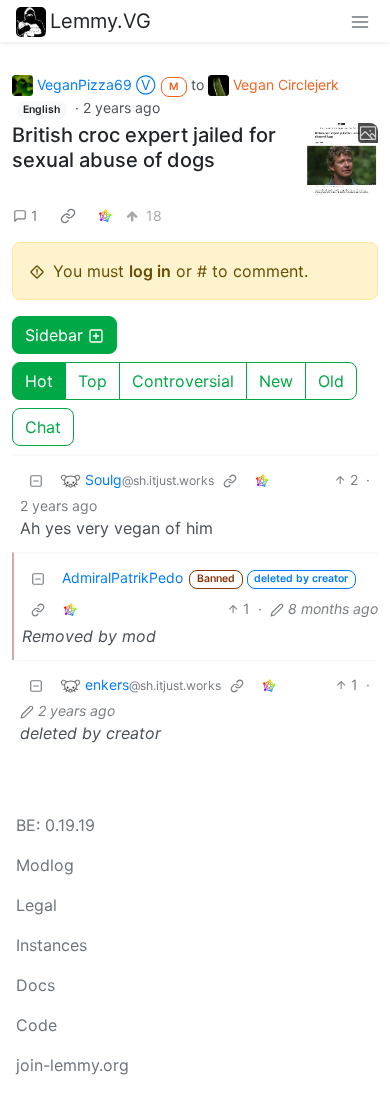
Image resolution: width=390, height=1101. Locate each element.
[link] (68, 215)
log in (150, 271)
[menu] (360, 21)
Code (36, 1025)
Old (331, 381)
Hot (39, 381)
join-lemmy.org (72, 1065)
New (276, 381)
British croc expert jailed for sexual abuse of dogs (144, 147)
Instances (51, 945)
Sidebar (54, 335)
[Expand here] (342, 160)
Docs (35, 985)
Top (92, 381)
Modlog (45, 865)
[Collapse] (36, 479)
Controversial (183, 381)
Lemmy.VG (100, 21)
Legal (36, 905)
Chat (43, 427)
